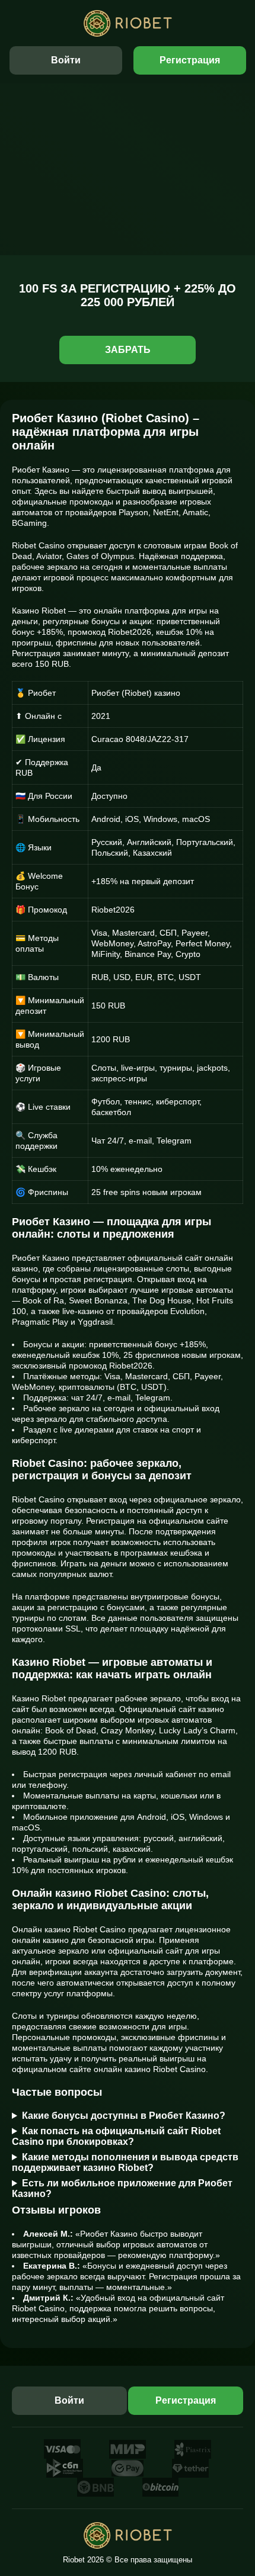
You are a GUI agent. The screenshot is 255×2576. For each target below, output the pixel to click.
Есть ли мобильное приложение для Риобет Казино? (122, 2188)
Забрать (128, 350)
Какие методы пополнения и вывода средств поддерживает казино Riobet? (125, 2162)
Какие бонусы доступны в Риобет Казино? (124, 2116)
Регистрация (190, 60)
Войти (66, 60)
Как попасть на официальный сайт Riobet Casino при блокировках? (116, 2136)
